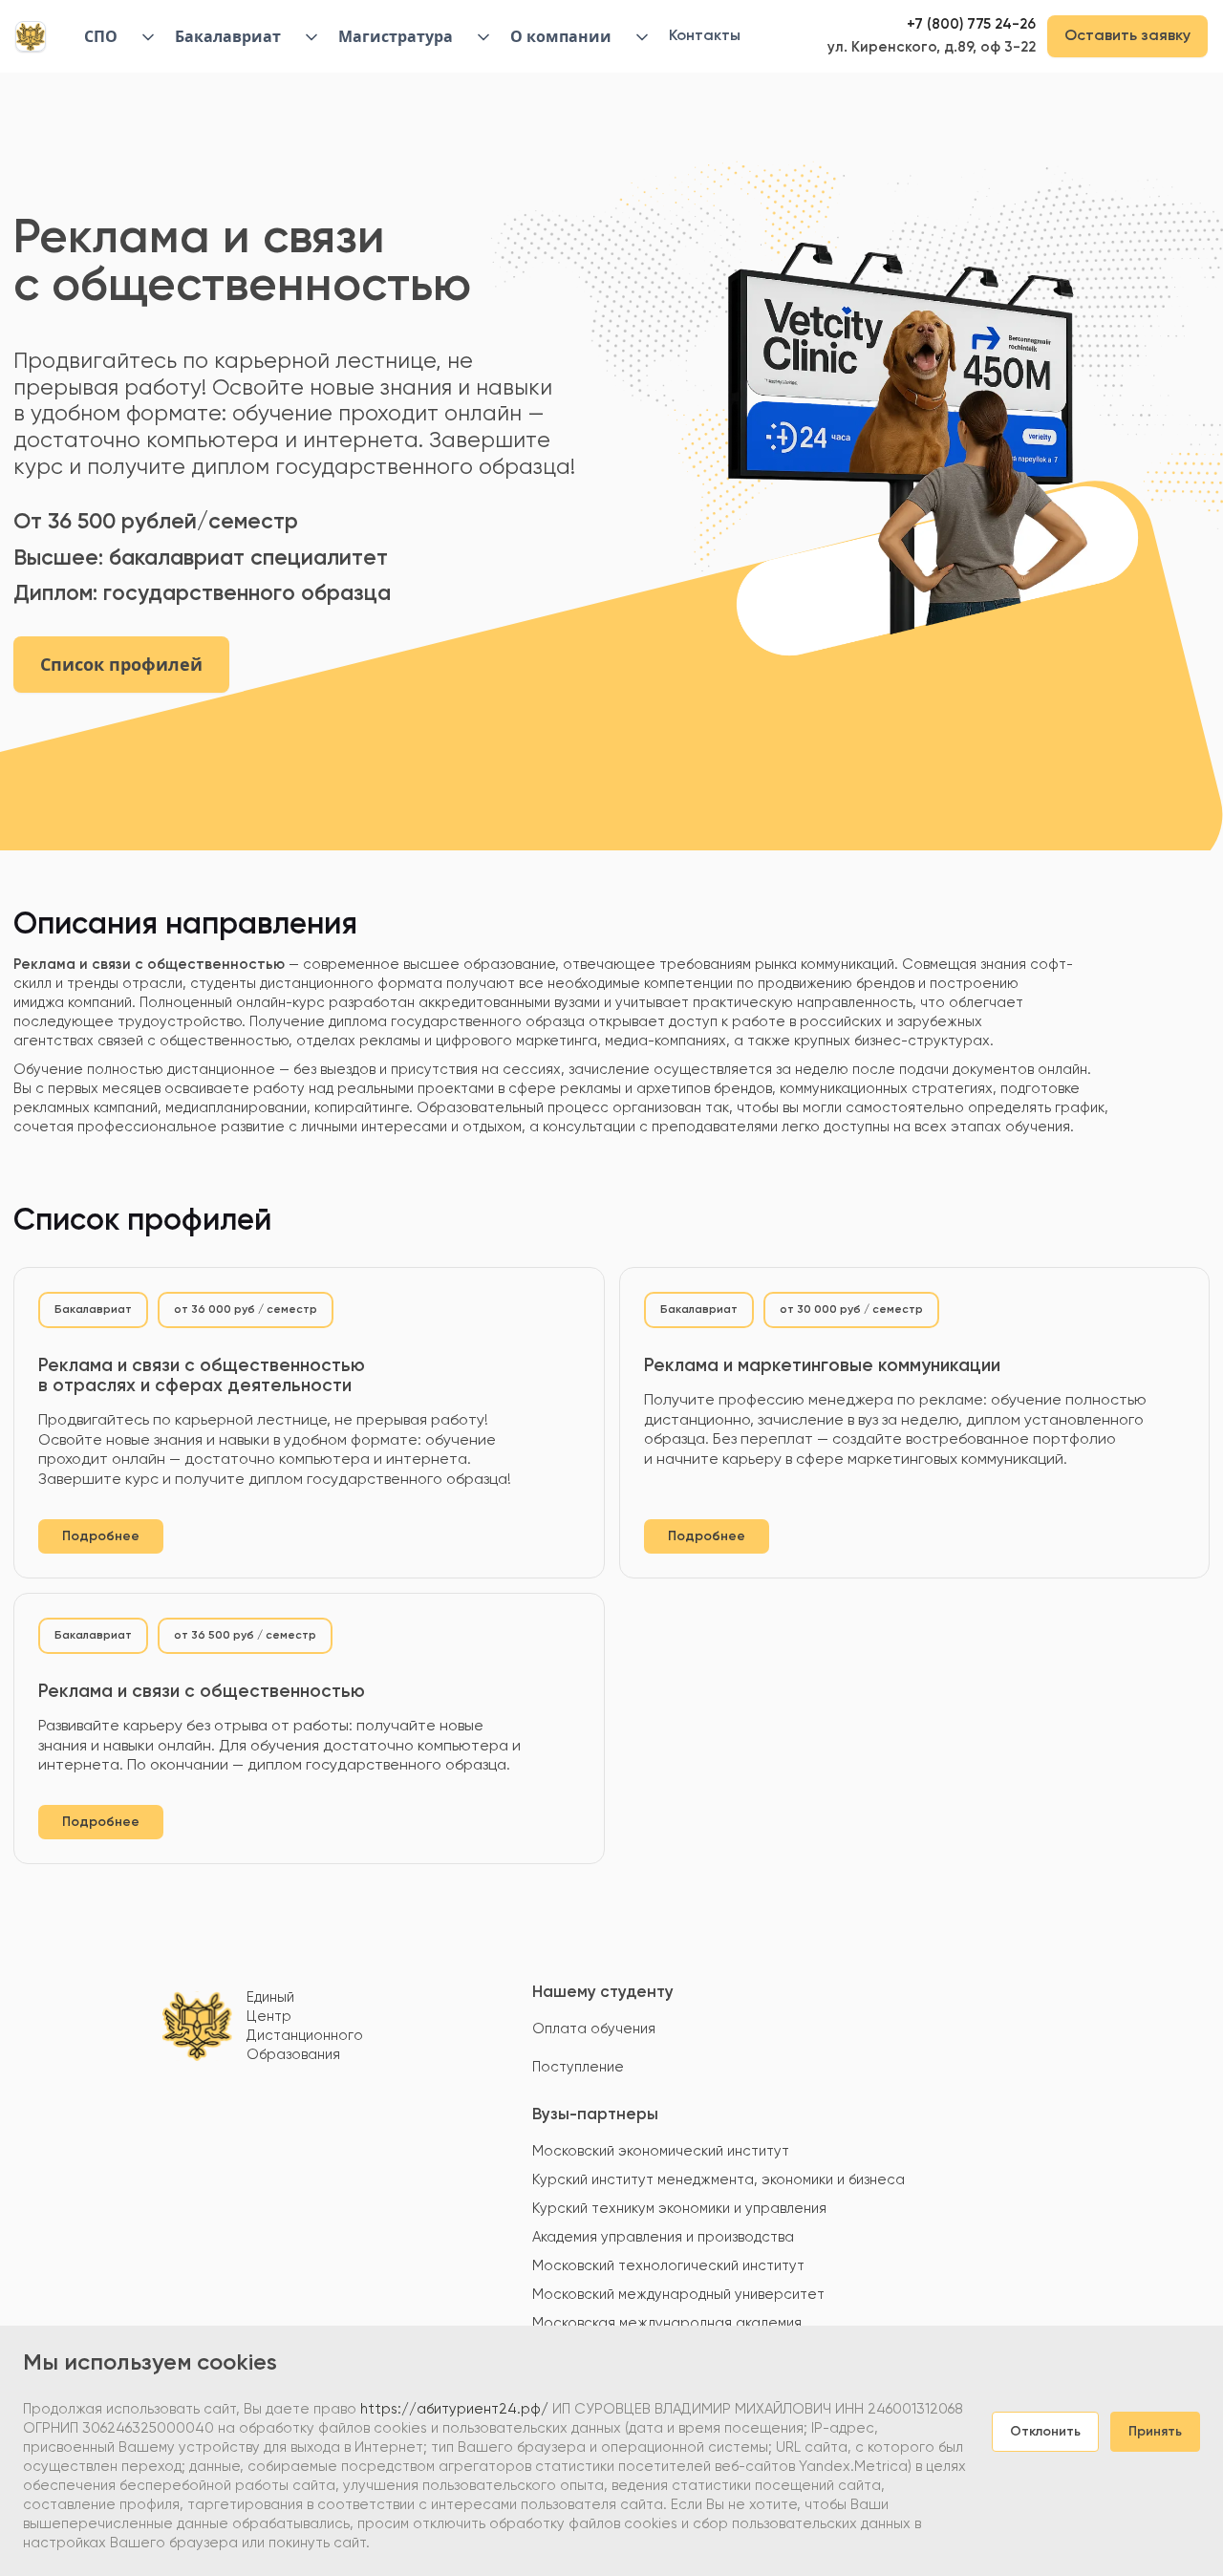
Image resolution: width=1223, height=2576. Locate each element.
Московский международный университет (678, 2295)
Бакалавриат (228, 36)
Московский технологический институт (668, 2266)
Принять (1155, 2432)
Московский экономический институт (661, 2151)
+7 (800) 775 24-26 (971, 24)
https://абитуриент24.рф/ (454, 2409)
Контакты (705, 36)
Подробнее (101, 1536)
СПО (101, 36)
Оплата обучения (594, 2029)
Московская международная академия (667, 2323)
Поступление (578, 2067)
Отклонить (1045, 2432)
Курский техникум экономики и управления (679, 2209)
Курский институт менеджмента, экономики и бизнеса (719, 2180)
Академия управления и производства (663, 2237)
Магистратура (396, 36)
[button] (112, 36)
